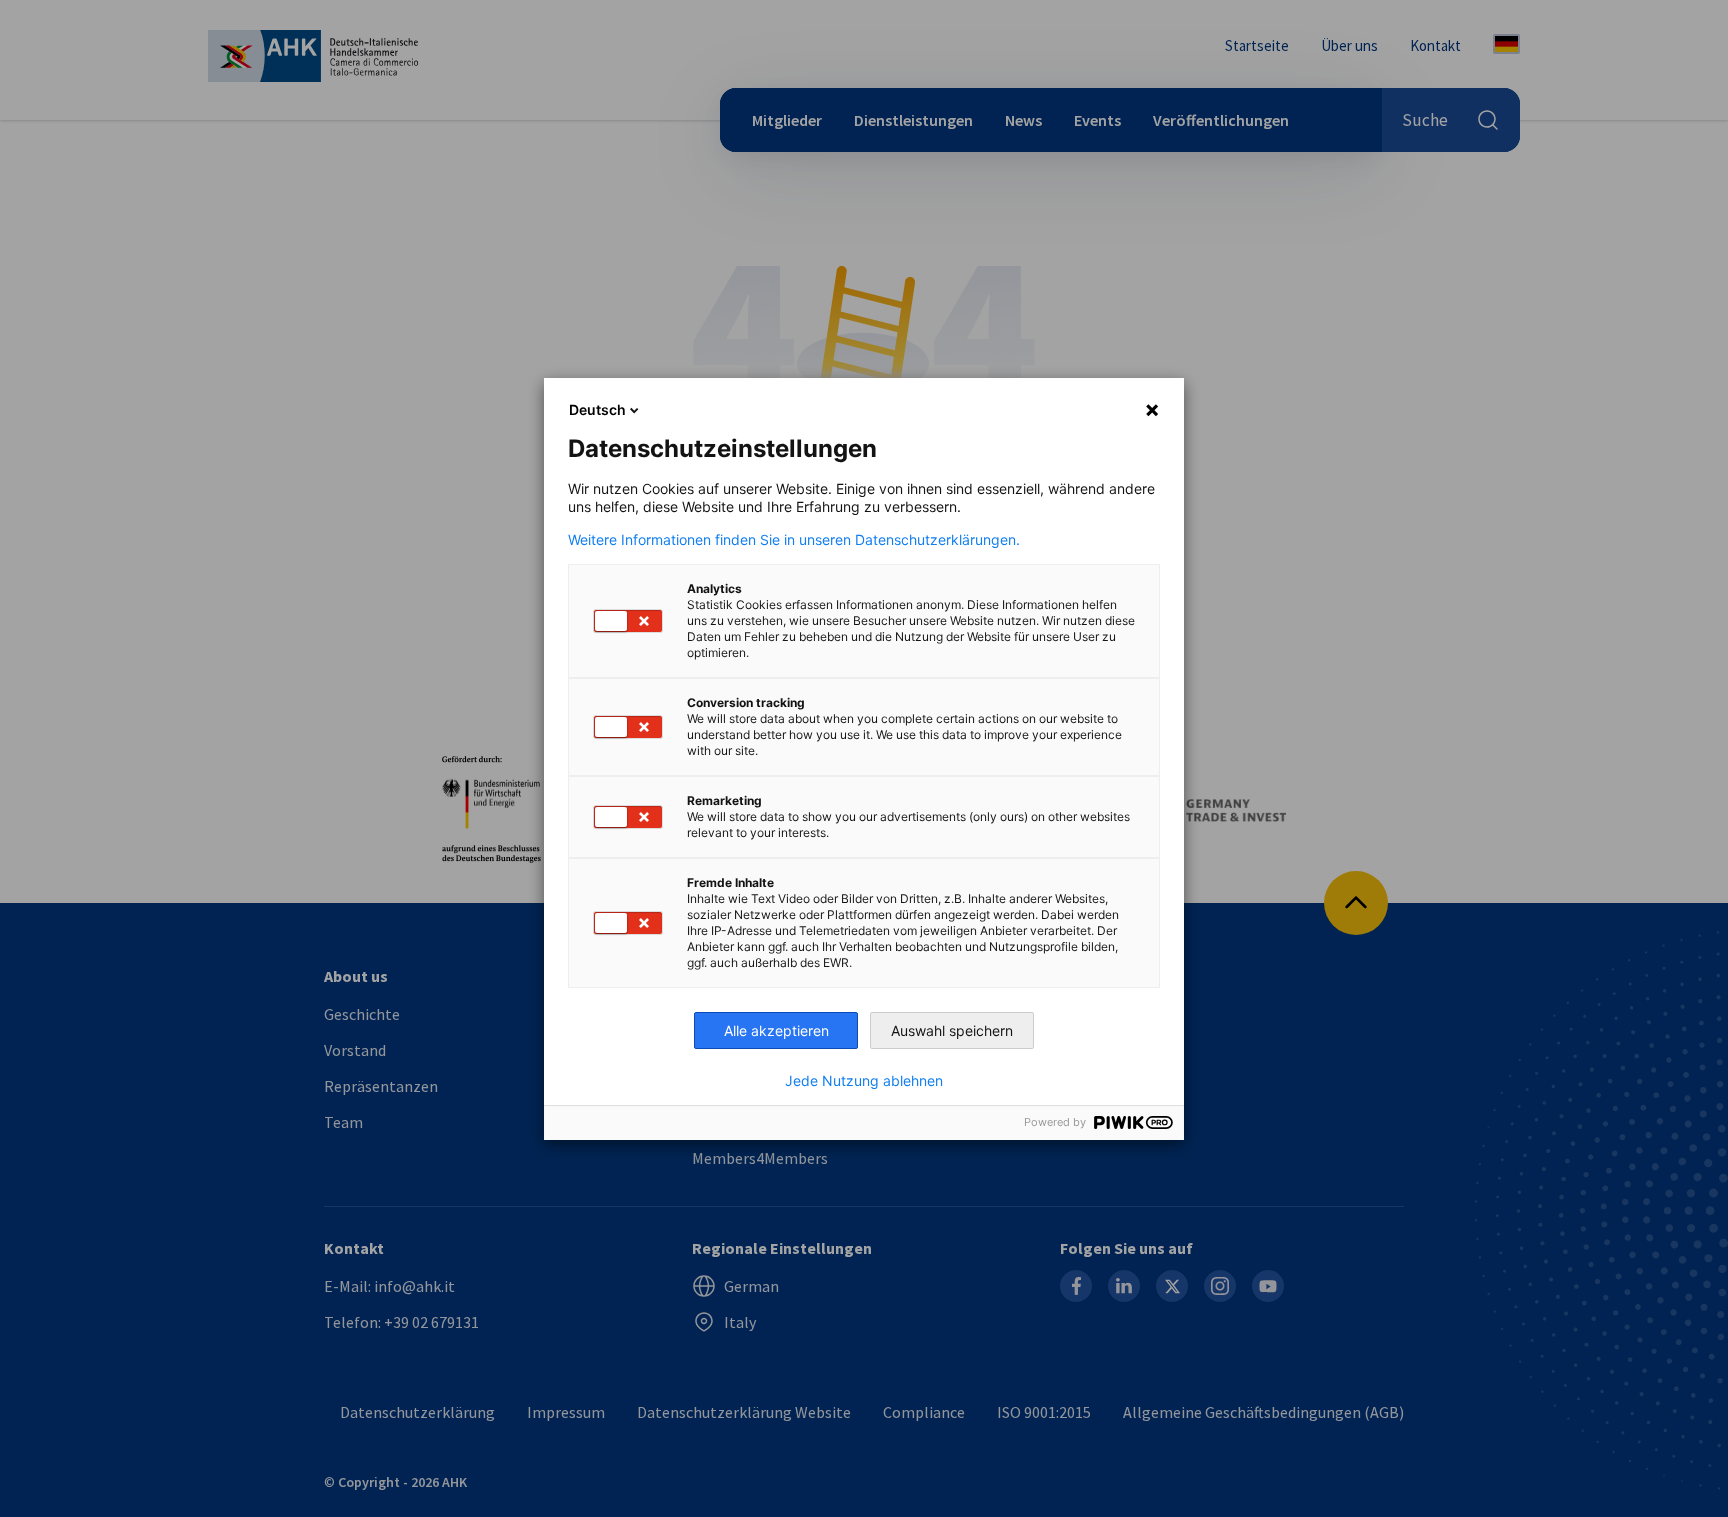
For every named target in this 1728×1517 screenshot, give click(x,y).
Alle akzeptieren (776, 1030)
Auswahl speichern (952, 1030)
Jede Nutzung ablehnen (864, 1081)
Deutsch (597, 409)
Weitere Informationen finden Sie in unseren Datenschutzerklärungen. (794, 540)
